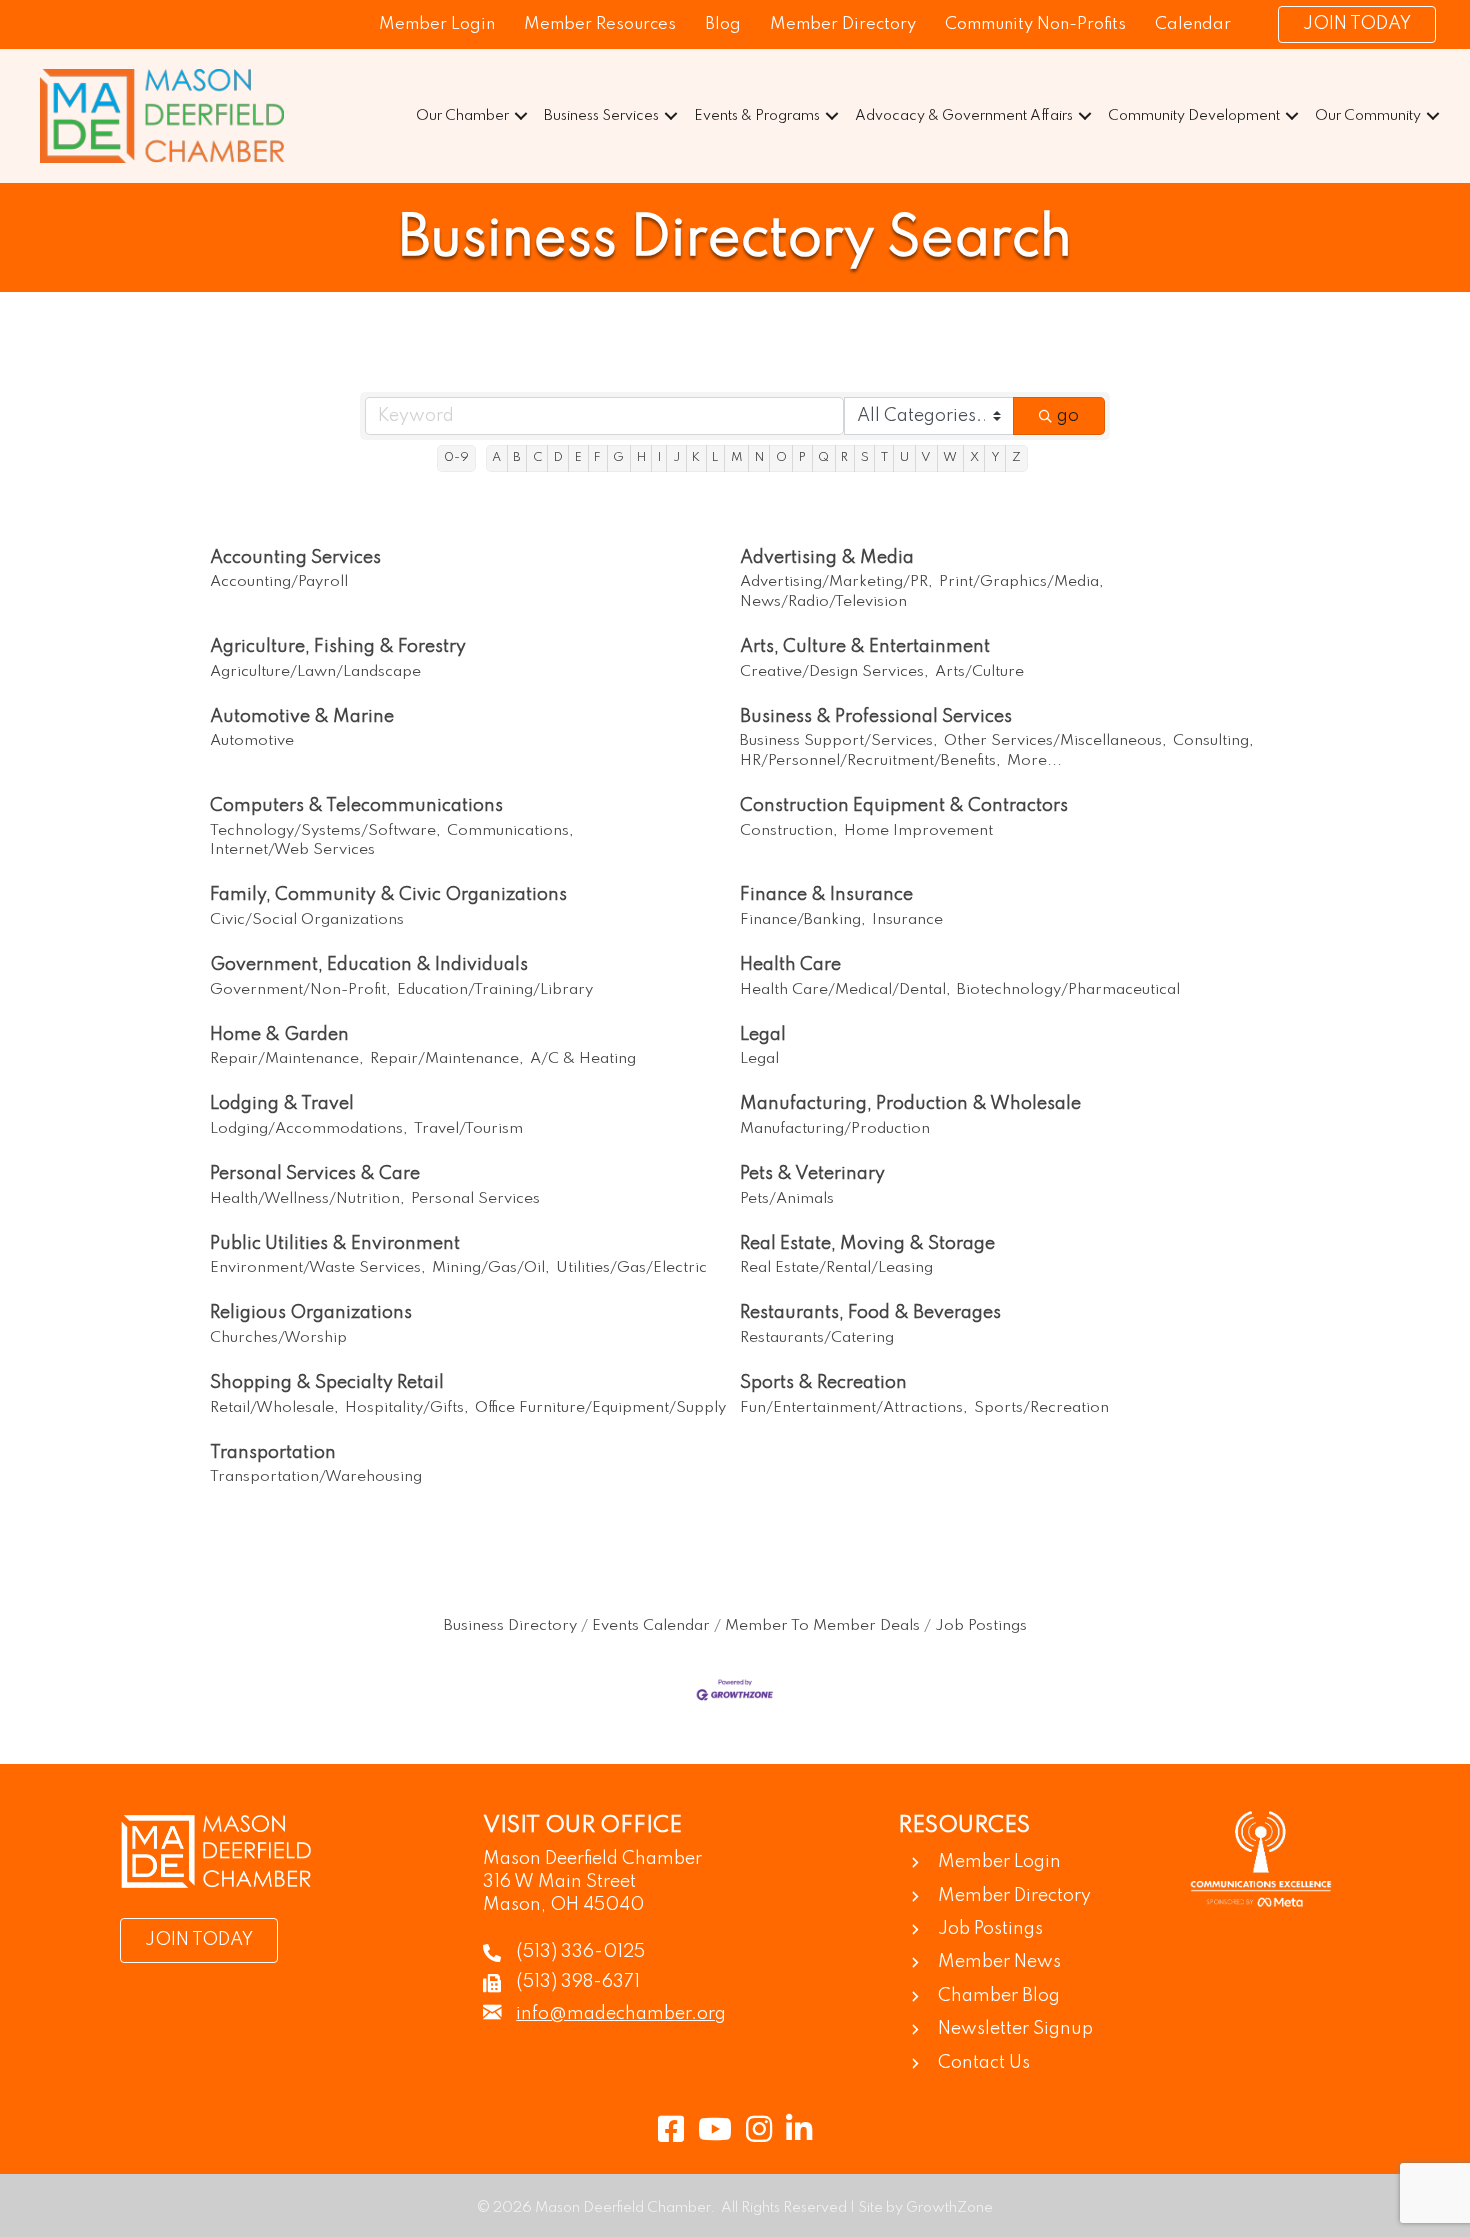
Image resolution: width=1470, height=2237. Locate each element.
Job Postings (981, 1626)
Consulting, (1213, 741)
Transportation (273, 1453)
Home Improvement (918, 831)
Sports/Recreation (1041, 1408)
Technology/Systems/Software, (325, 831)
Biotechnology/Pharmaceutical (1068, 990)
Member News (999, 1962)
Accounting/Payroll (279, 582)
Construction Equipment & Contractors (904, 806)
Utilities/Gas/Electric (631, 1268)
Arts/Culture (979, 672)
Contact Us (984, 2063)
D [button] (558, 457)
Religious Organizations (311, 1313)
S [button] (865, 457)
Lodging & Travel (282, 1104)
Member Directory (843, 24)
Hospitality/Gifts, (407, 1408)
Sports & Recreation (823, 1383)
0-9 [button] (456, 457)
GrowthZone (949, 2208)
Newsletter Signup (1015, 2029)
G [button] (618, 457)
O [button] (781, 457)
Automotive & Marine (302, 717)
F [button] (597, 457)
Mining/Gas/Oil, (491, 1268)
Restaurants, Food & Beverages (870, 1313)
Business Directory (510, 1626)
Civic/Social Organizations (307, 920)
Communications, (510, 831)
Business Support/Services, (839, 741)
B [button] (516, 457)
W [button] (950, 457)
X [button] (974, 457)
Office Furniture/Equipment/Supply (600, 1408)
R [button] (844, 457)
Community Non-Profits (1035, 24)
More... (1034, 761)
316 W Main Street (559, 1882)
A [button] (496, 457)
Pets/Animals (787, 1199)
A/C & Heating (583, 1059)
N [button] (759, 457)
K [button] (696, 457)
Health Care (790, 965)
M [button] (737, 457)
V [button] (926, 457)
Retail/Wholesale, (274, 1408)
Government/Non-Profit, (300, 990)
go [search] (1068, 416)
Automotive (252, 741)
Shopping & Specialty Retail (327, 1383)
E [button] (578, 457)
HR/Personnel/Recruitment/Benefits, (870, 761)
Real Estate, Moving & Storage (867, 1244)
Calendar (1193, 24)
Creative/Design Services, (834, 672)
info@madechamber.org (621, 2014)
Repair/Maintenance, (287, 1059)
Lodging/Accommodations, (309, 1129)
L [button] (715, 457)
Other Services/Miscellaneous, (1055, 741)
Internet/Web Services (292, 850)
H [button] (641, 457)
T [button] (884, 457)
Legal (763, 1035)
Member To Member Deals (822, 1626)
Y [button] (995, 457)
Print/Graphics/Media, (1021, 582)
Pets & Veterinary (812, 1174)
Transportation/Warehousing (316, 1477)
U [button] (904, 457)
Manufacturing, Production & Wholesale (910, 1104)
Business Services (601, 116)
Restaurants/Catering (817, 1338)
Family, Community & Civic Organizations (388, 895)
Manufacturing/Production (835, 1129)
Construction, (789, 831)
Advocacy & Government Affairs (964, 116)
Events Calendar (651, 1626)
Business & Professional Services (876, 717)
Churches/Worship (278, 1338)
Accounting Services (295, 558)
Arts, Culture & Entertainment (865, 647)
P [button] (802, 457)
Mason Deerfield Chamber (592, 1859)
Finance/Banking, (803, 920)
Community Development (1194, 116)
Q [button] (823, 457)
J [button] (676, 457)
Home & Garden (279, 1035)
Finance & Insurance (826, 895)
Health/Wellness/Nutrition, (307, 1199)
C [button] (537, 457)
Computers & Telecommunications (356, 806)
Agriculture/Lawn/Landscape (315, 672)
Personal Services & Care (315, 1174)
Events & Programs (757, 116)
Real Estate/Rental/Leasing (836, 1268)
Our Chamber (462, 116)
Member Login (437, 24)
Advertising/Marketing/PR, (836, 582)
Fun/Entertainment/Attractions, (854, 1408)
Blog (723, 24)
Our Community (1368, 116)
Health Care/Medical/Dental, (845, 990)
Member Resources (600, 24)
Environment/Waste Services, (318, 1268)
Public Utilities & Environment (335, 1244)
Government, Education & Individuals (369, 965)
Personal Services (475, 1199)
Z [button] (1016, 457)
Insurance (907, 920)
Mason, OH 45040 (563, 1905)
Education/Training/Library (495, 990)
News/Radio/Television (823, 602)
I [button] (659, 457)
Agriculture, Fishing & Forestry (338, 647)
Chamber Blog (999, 1996)
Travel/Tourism (468, 1129)
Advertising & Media (827, 558)
